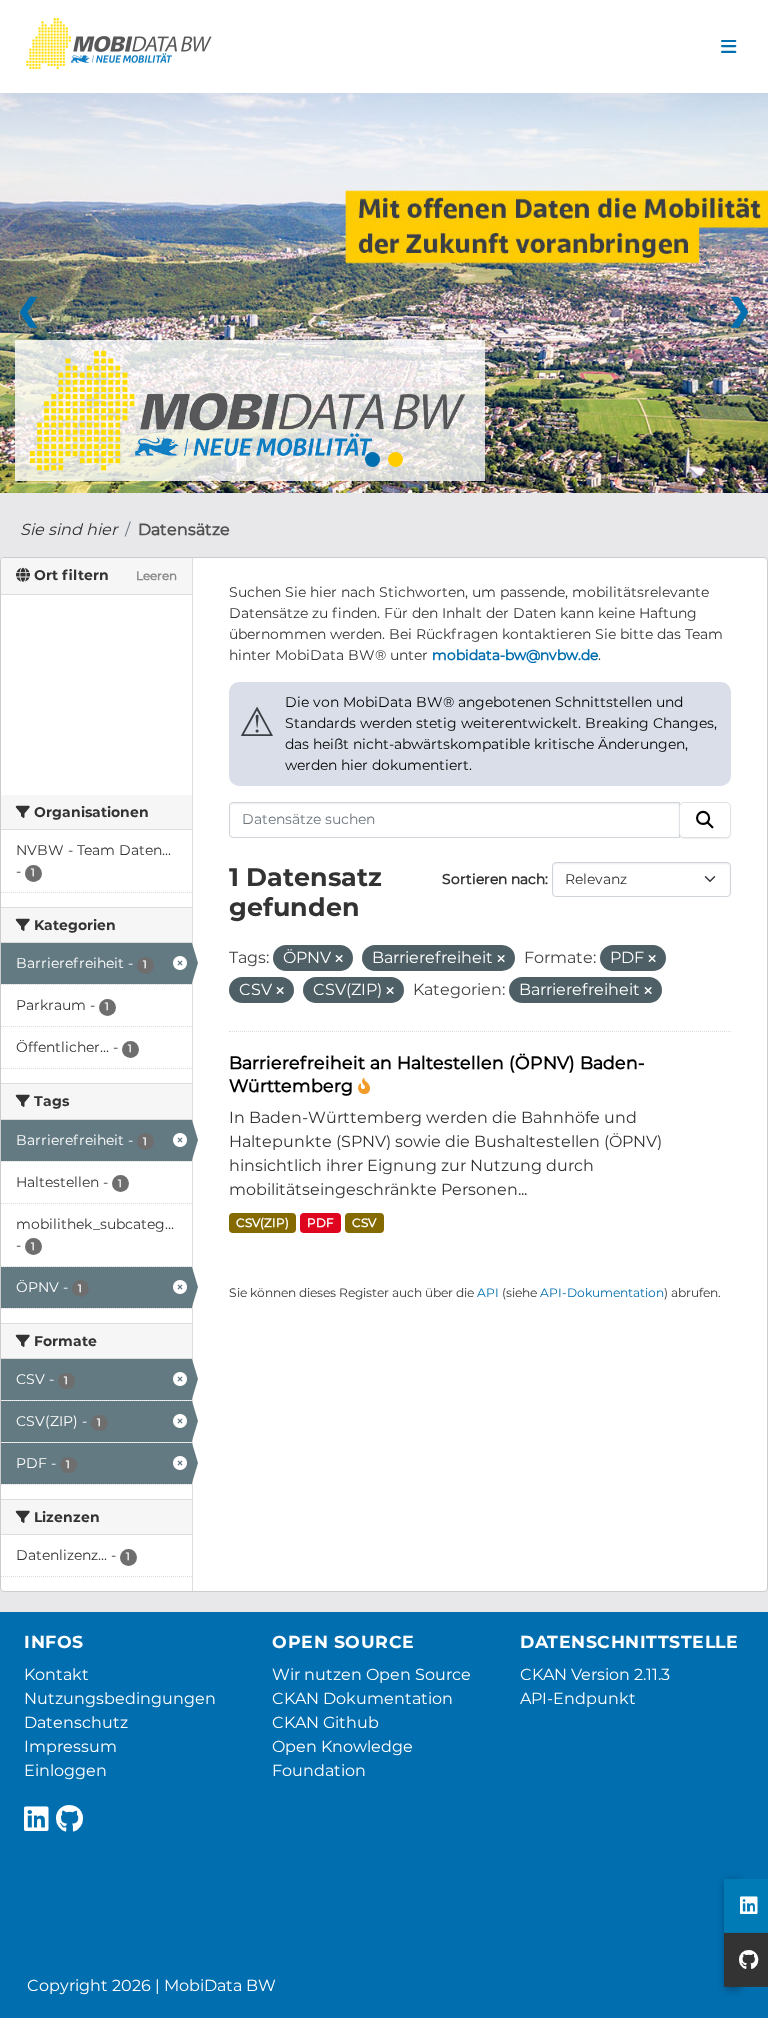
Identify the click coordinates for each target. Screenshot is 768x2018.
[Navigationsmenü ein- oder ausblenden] (728, 47)
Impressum (70, 1746)
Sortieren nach (493, 879)
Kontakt (56, 1674)
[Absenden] (705, 820)
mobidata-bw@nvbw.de (515, 655)
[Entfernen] (339, 959)
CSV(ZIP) (262, 1222)
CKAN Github (325, 1722)
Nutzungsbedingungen (120, 1698)
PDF (320, 1222)
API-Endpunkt (578, 1698)
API (488, 1292)
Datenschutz (76, 1722)
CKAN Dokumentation (362, 1698)
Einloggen (65, 1770)
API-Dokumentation (602, 1292)
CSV (364, 1222)
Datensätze (184, 529)
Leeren (156, 575)
